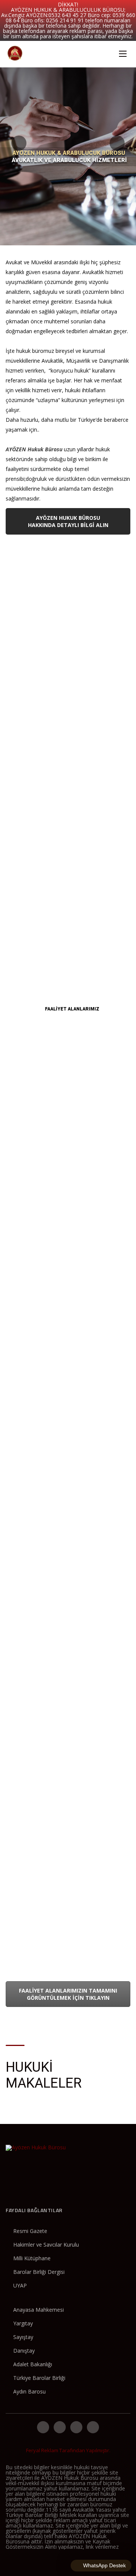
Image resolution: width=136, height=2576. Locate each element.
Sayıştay (23, 2337)
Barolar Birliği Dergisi (39, 2272)
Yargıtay (23, 2323)
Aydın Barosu (29, 2391)
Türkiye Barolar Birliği (39, 2378)
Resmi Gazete (30, 2231)
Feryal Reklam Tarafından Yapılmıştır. (68, 2450)
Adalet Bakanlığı (33, 2364)
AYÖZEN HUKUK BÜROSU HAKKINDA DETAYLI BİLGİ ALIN (68, 521)
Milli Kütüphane (32, 2258)
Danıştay (24, 2351)
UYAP (20, 2285)
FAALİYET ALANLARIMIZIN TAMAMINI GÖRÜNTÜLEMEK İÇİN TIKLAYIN (68, 1994)
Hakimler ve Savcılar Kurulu (46, 2245)
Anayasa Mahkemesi (39, 2310)
